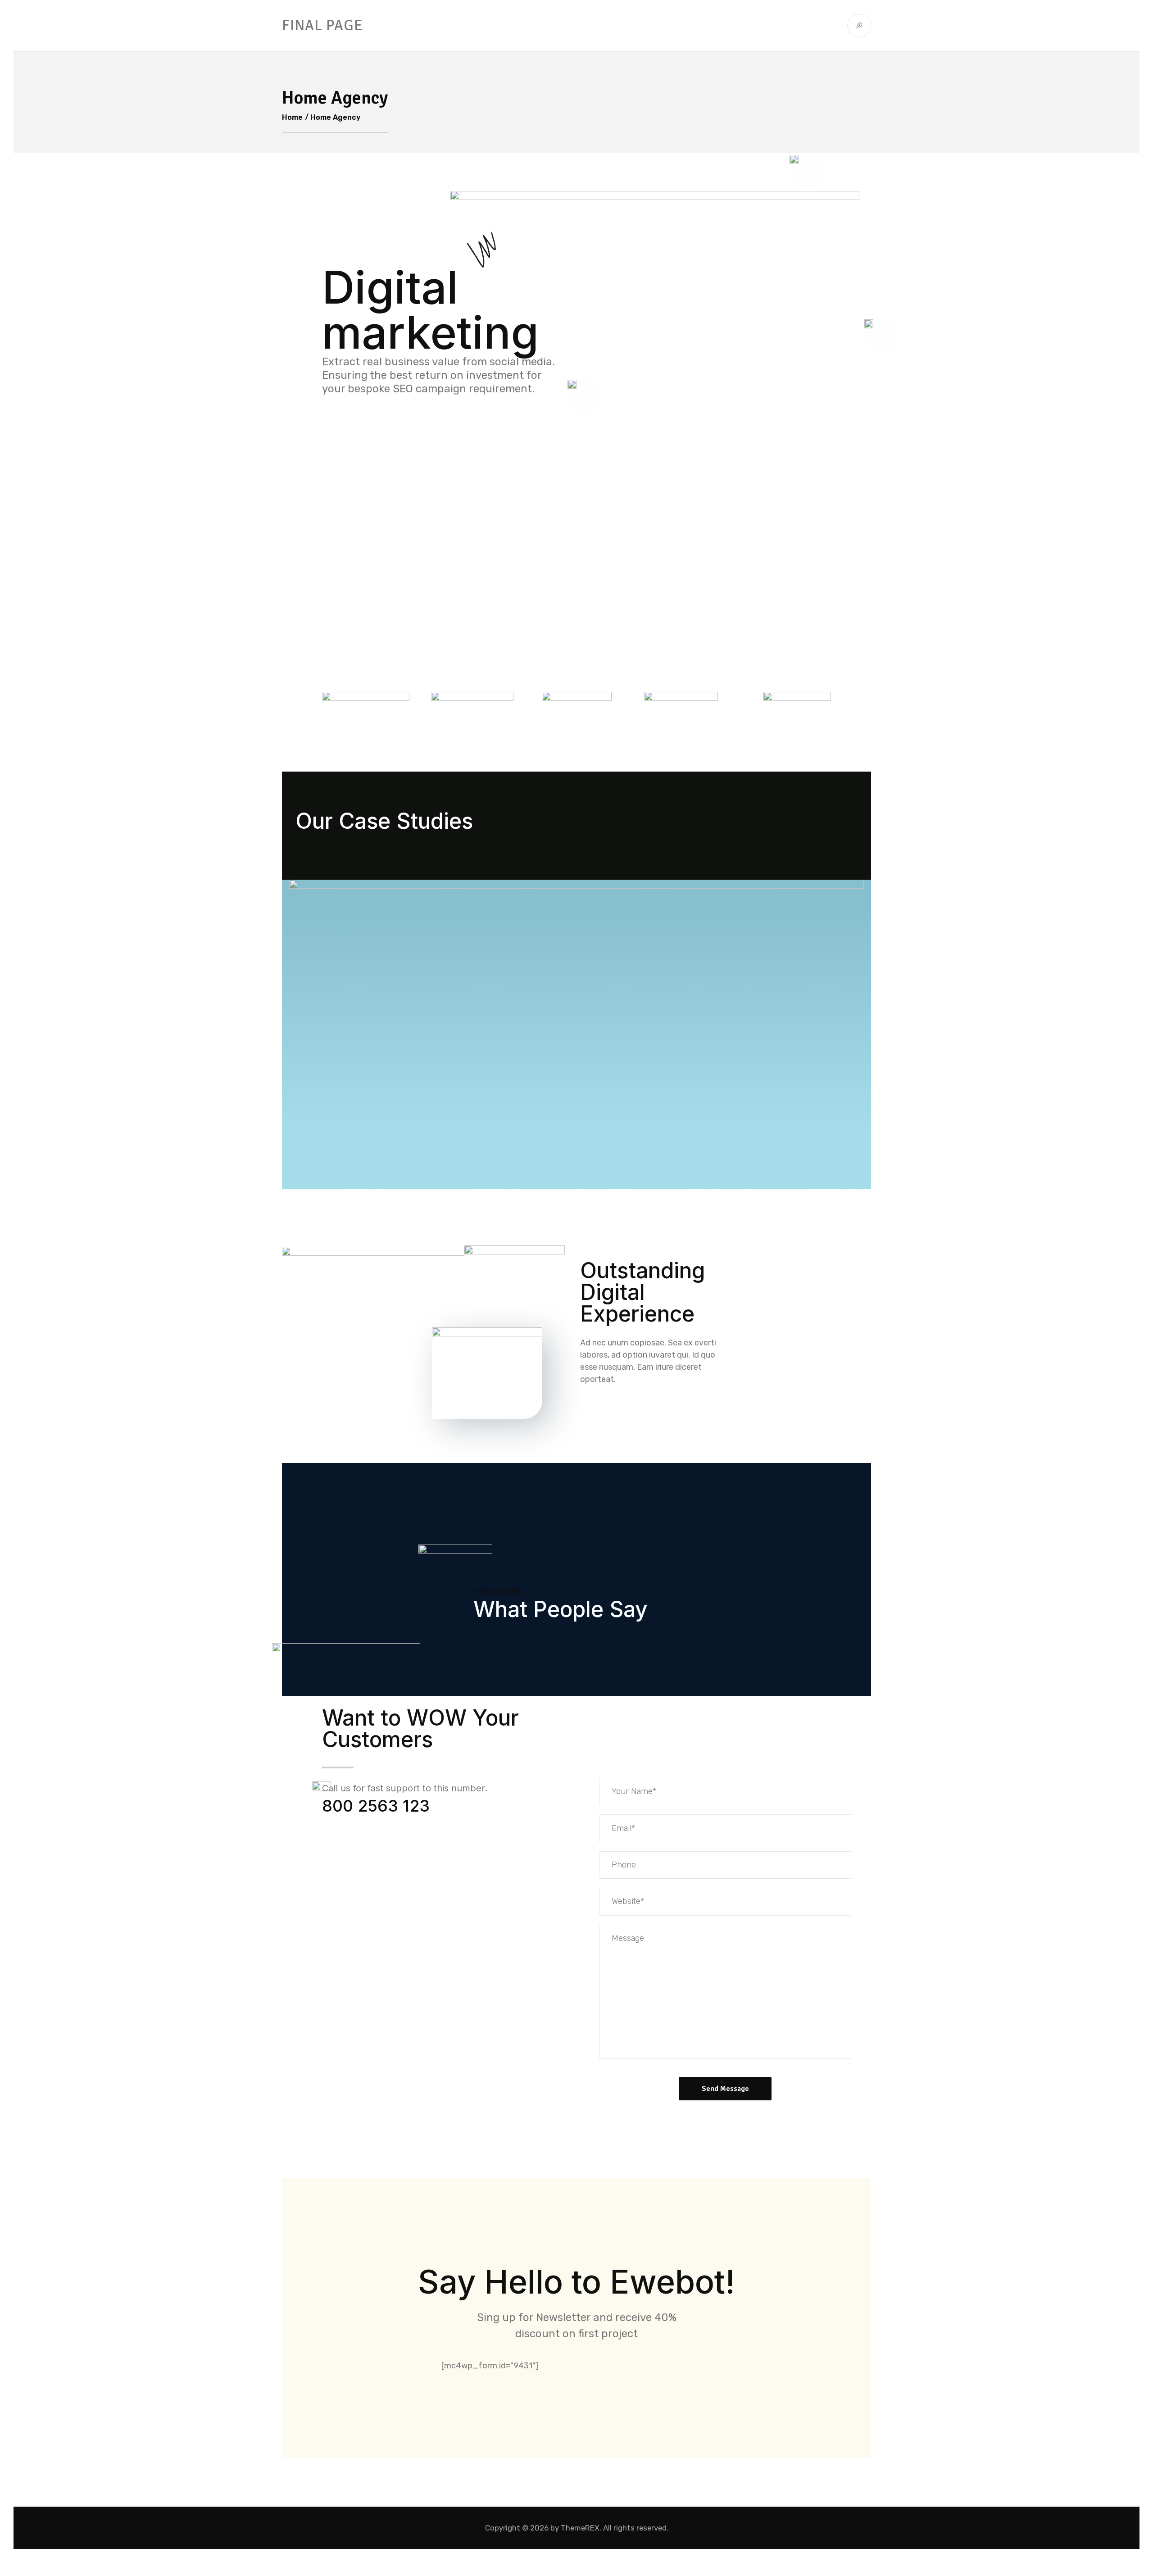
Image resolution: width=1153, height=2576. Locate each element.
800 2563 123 (376, 1806)
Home (292, 117)
